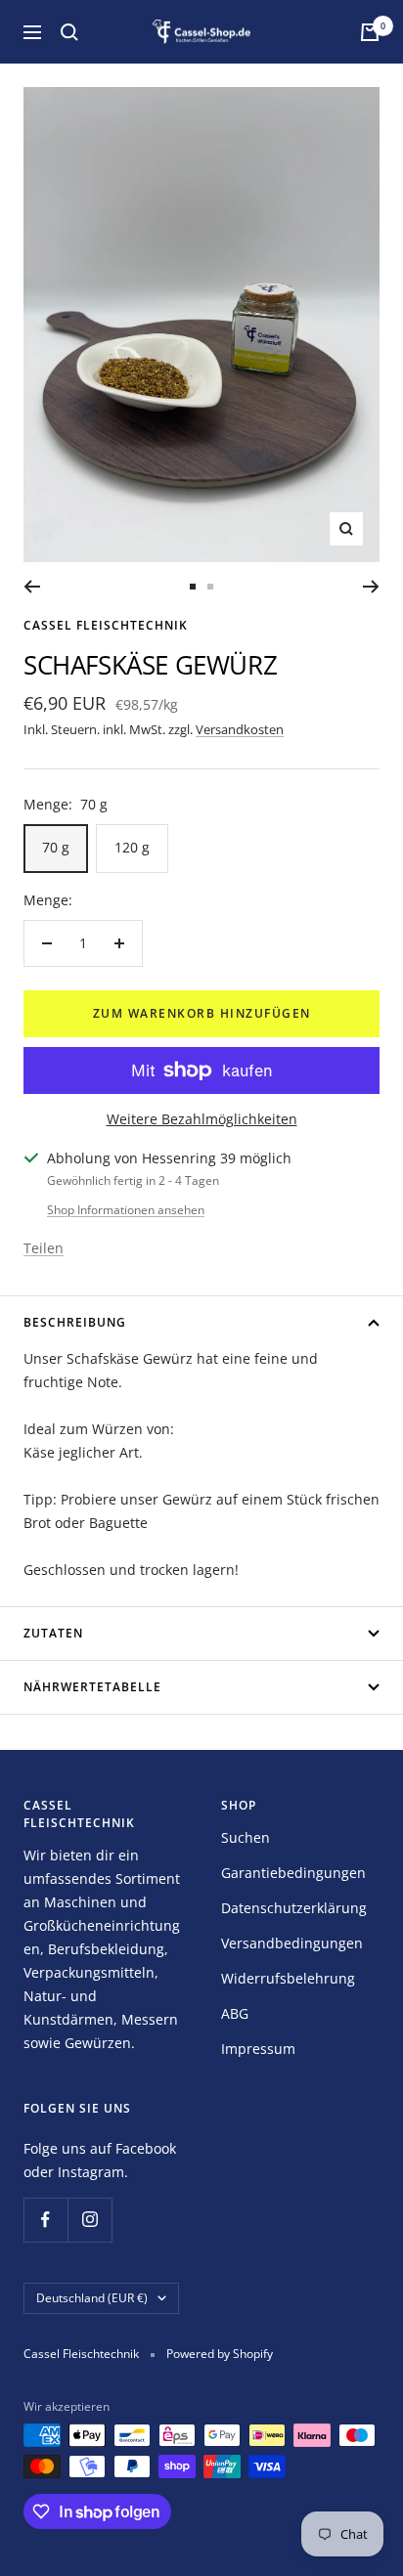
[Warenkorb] (370, 32)
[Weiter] (371, 587)
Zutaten (53, 1633)
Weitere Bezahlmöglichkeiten (202, 1119)
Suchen (246, 1837)
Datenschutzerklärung (294, 1908)
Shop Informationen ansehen (126, 1210)
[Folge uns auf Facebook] (45, 2220)
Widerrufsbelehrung (288, 1978)
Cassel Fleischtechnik (106, 625)
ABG (235, 2013)
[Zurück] (32, 587)
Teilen (44, 1248)
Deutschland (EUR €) (92, 2298)
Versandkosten (240, 729)
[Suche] (69, 32)
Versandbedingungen (292, 1943)
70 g (56, 847)
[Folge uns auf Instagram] (90, 2220)
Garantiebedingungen (293, 1873)
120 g (132, 847)
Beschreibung (75, 1322)
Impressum (258, 2049)
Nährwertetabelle (92, 1687)
